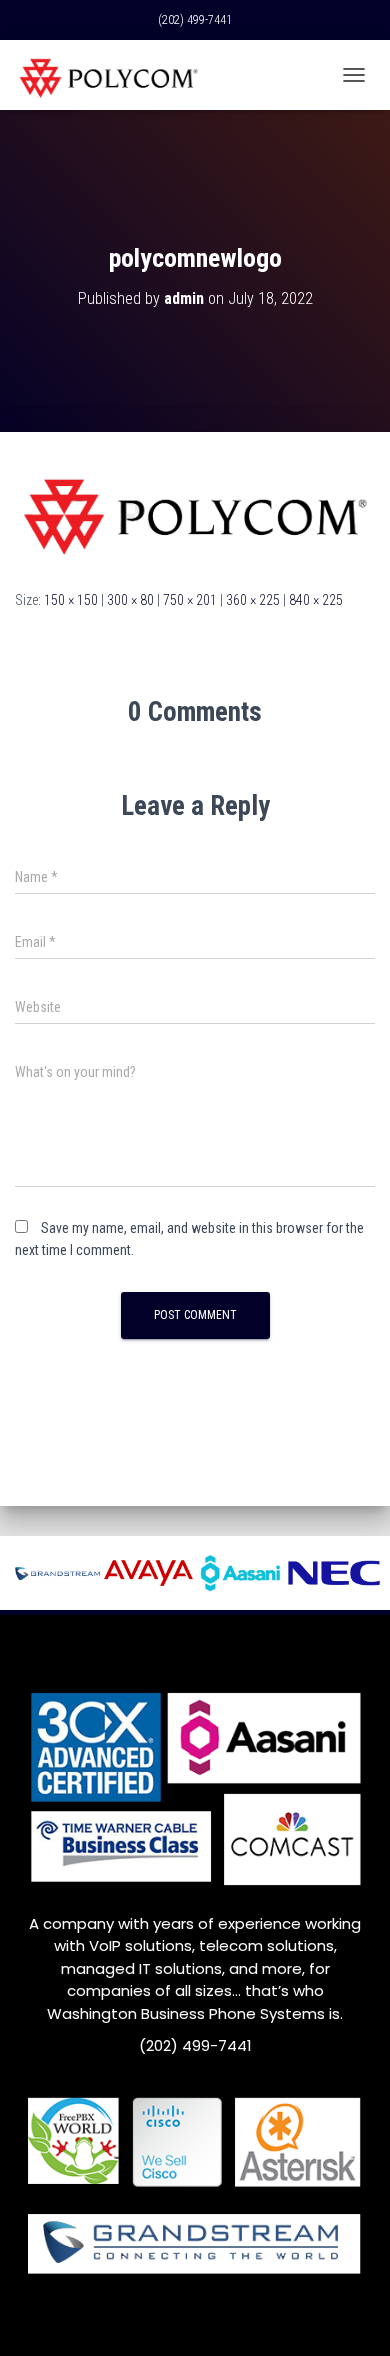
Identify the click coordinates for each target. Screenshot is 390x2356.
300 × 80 (130, 600)
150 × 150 (71, 600)
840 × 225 (316, 600)
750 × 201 (190, 600)
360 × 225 (253, 600)
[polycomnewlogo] (195, 509)
